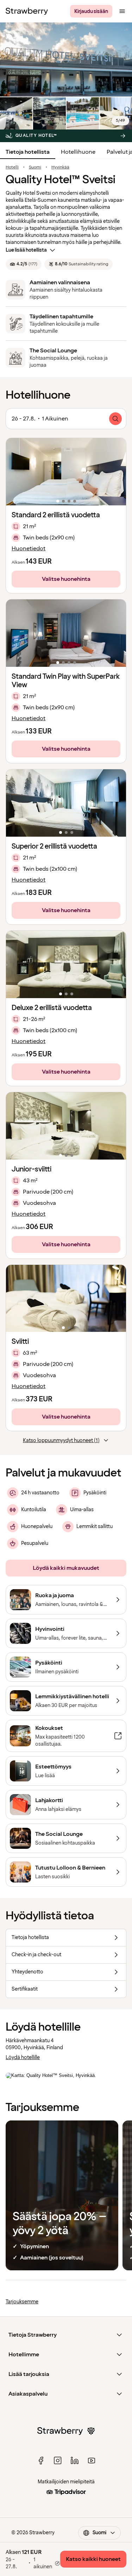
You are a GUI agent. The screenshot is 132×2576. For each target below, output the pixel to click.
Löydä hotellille (23, 2057)
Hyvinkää (60, 167)
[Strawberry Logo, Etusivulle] (27, 11)
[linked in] (75, 2461)
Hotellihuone (78, 152)
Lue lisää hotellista (26, 250)
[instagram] (58, 2461)
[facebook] (41, 2461)
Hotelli (12, 167)
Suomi (35, 167)
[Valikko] (122, 11)
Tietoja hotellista (28, 152)
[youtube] (92, 2461)
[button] (66, 472)
